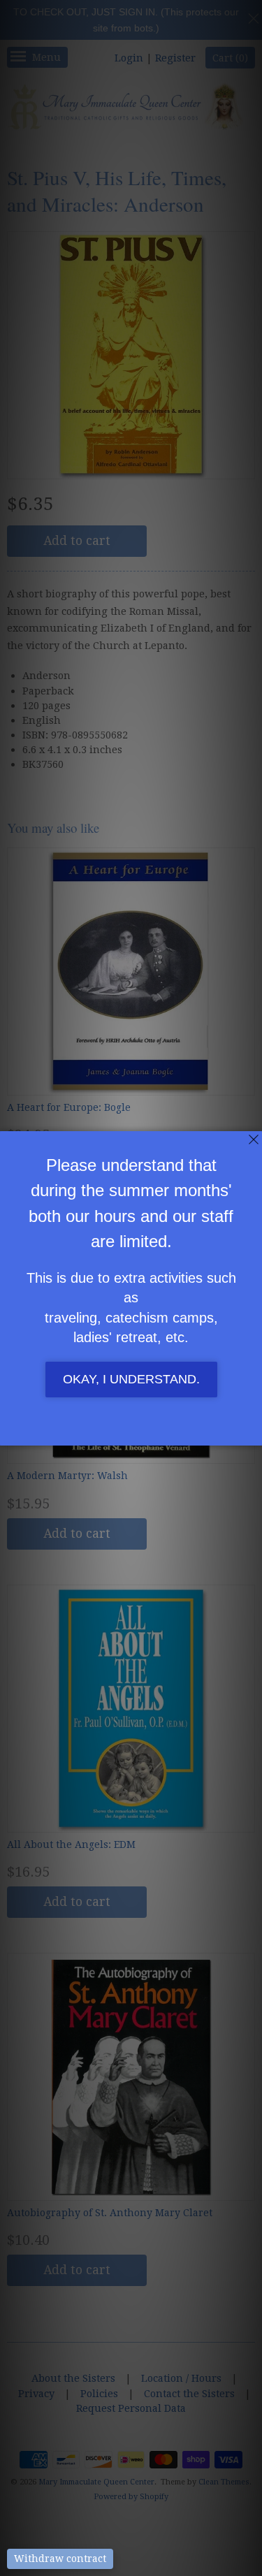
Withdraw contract (60, 2559)
